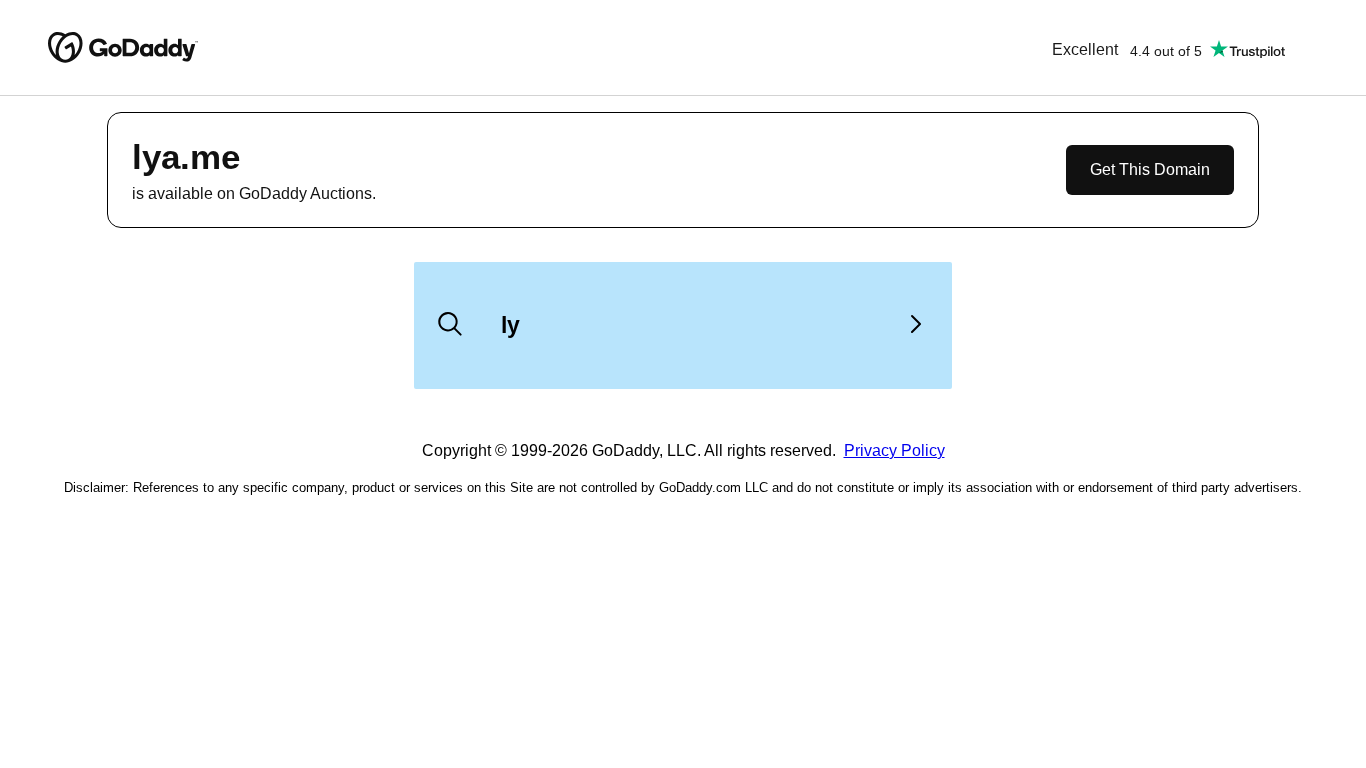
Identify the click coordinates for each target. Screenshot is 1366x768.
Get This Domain (1150, 169)
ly (510, 325)
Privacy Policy (894, 450)
